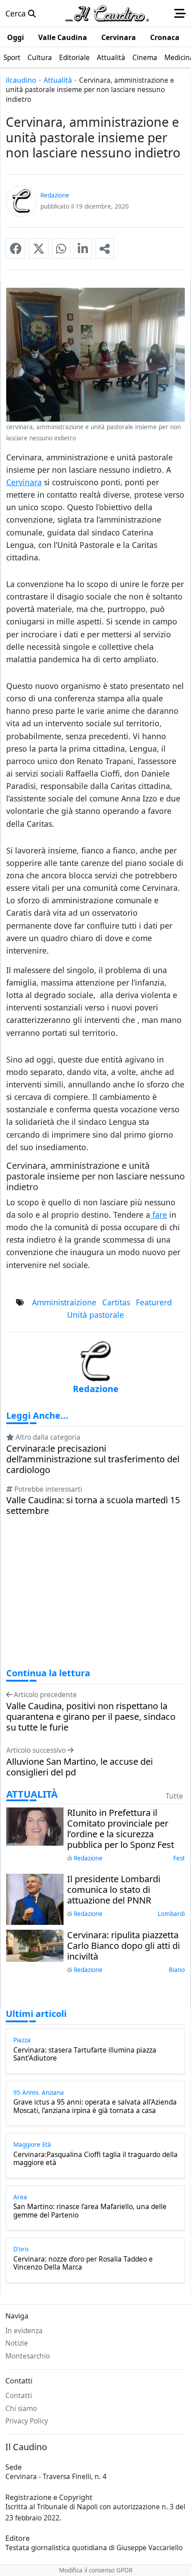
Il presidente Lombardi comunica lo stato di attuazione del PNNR (114, 1890)
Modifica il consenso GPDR (96, 2570)
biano (177, 1970)
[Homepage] (107, 13)
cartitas (116, 1302)
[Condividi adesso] (105, 249)
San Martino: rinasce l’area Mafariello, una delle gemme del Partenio (90, 2211)
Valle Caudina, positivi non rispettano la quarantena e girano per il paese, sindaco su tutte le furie (91, 1717)
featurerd (154, 1302)
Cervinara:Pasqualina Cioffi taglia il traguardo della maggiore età (95, 2159)
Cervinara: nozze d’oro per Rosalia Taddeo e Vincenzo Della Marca (83, 2264)
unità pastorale (95, 1315)
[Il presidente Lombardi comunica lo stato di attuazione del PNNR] (35, 1898)
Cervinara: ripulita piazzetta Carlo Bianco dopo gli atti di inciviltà (123, 1946)
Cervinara (24, 482)
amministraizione (64, 1302)
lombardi (171, 1914)
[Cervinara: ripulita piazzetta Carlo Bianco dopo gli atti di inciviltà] (35, 1945)
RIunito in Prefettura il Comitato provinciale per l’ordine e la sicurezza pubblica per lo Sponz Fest (121, 1829)
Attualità (58, 80)
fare (159, 1215)
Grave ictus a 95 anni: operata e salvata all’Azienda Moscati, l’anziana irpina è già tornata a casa (95, 2107)
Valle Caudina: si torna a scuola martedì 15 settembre (93, 1505)
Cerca (17, 13)
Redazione (88, 1858)
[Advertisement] (95, 1600)
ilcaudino (21, 80)
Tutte (174, 1796)
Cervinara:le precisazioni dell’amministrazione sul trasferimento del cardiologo (93, 1459)
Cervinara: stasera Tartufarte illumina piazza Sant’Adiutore (85, 2055)
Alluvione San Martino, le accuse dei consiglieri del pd (80, 1767)
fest (179, 1858)
